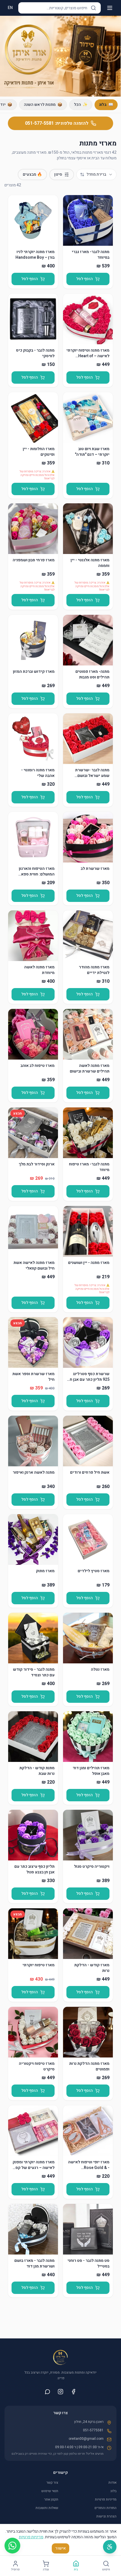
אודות (112, 2483)
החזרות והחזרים (106, 2508)
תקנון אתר (51, 2499)
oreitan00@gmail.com (86, 2439)
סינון (58, 174)
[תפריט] (110, 8)
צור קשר (52, 2483)
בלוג (113, 2491)
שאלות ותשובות (47, 2508)
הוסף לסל (85, 279)
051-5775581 (93, 2430)
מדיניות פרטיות (106, 2499)
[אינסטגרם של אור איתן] (60, 2392)
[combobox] (96, 175)
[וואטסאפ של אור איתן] (48, 2392)
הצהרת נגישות (106, 2516)
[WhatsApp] (12, 2546)
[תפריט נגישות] (110, 2547)
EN (10, 8)
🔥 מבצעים (32, 174)
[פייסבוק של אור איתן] (73, 2392)
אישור (60, 2548)
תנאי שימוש (50, 2491)
